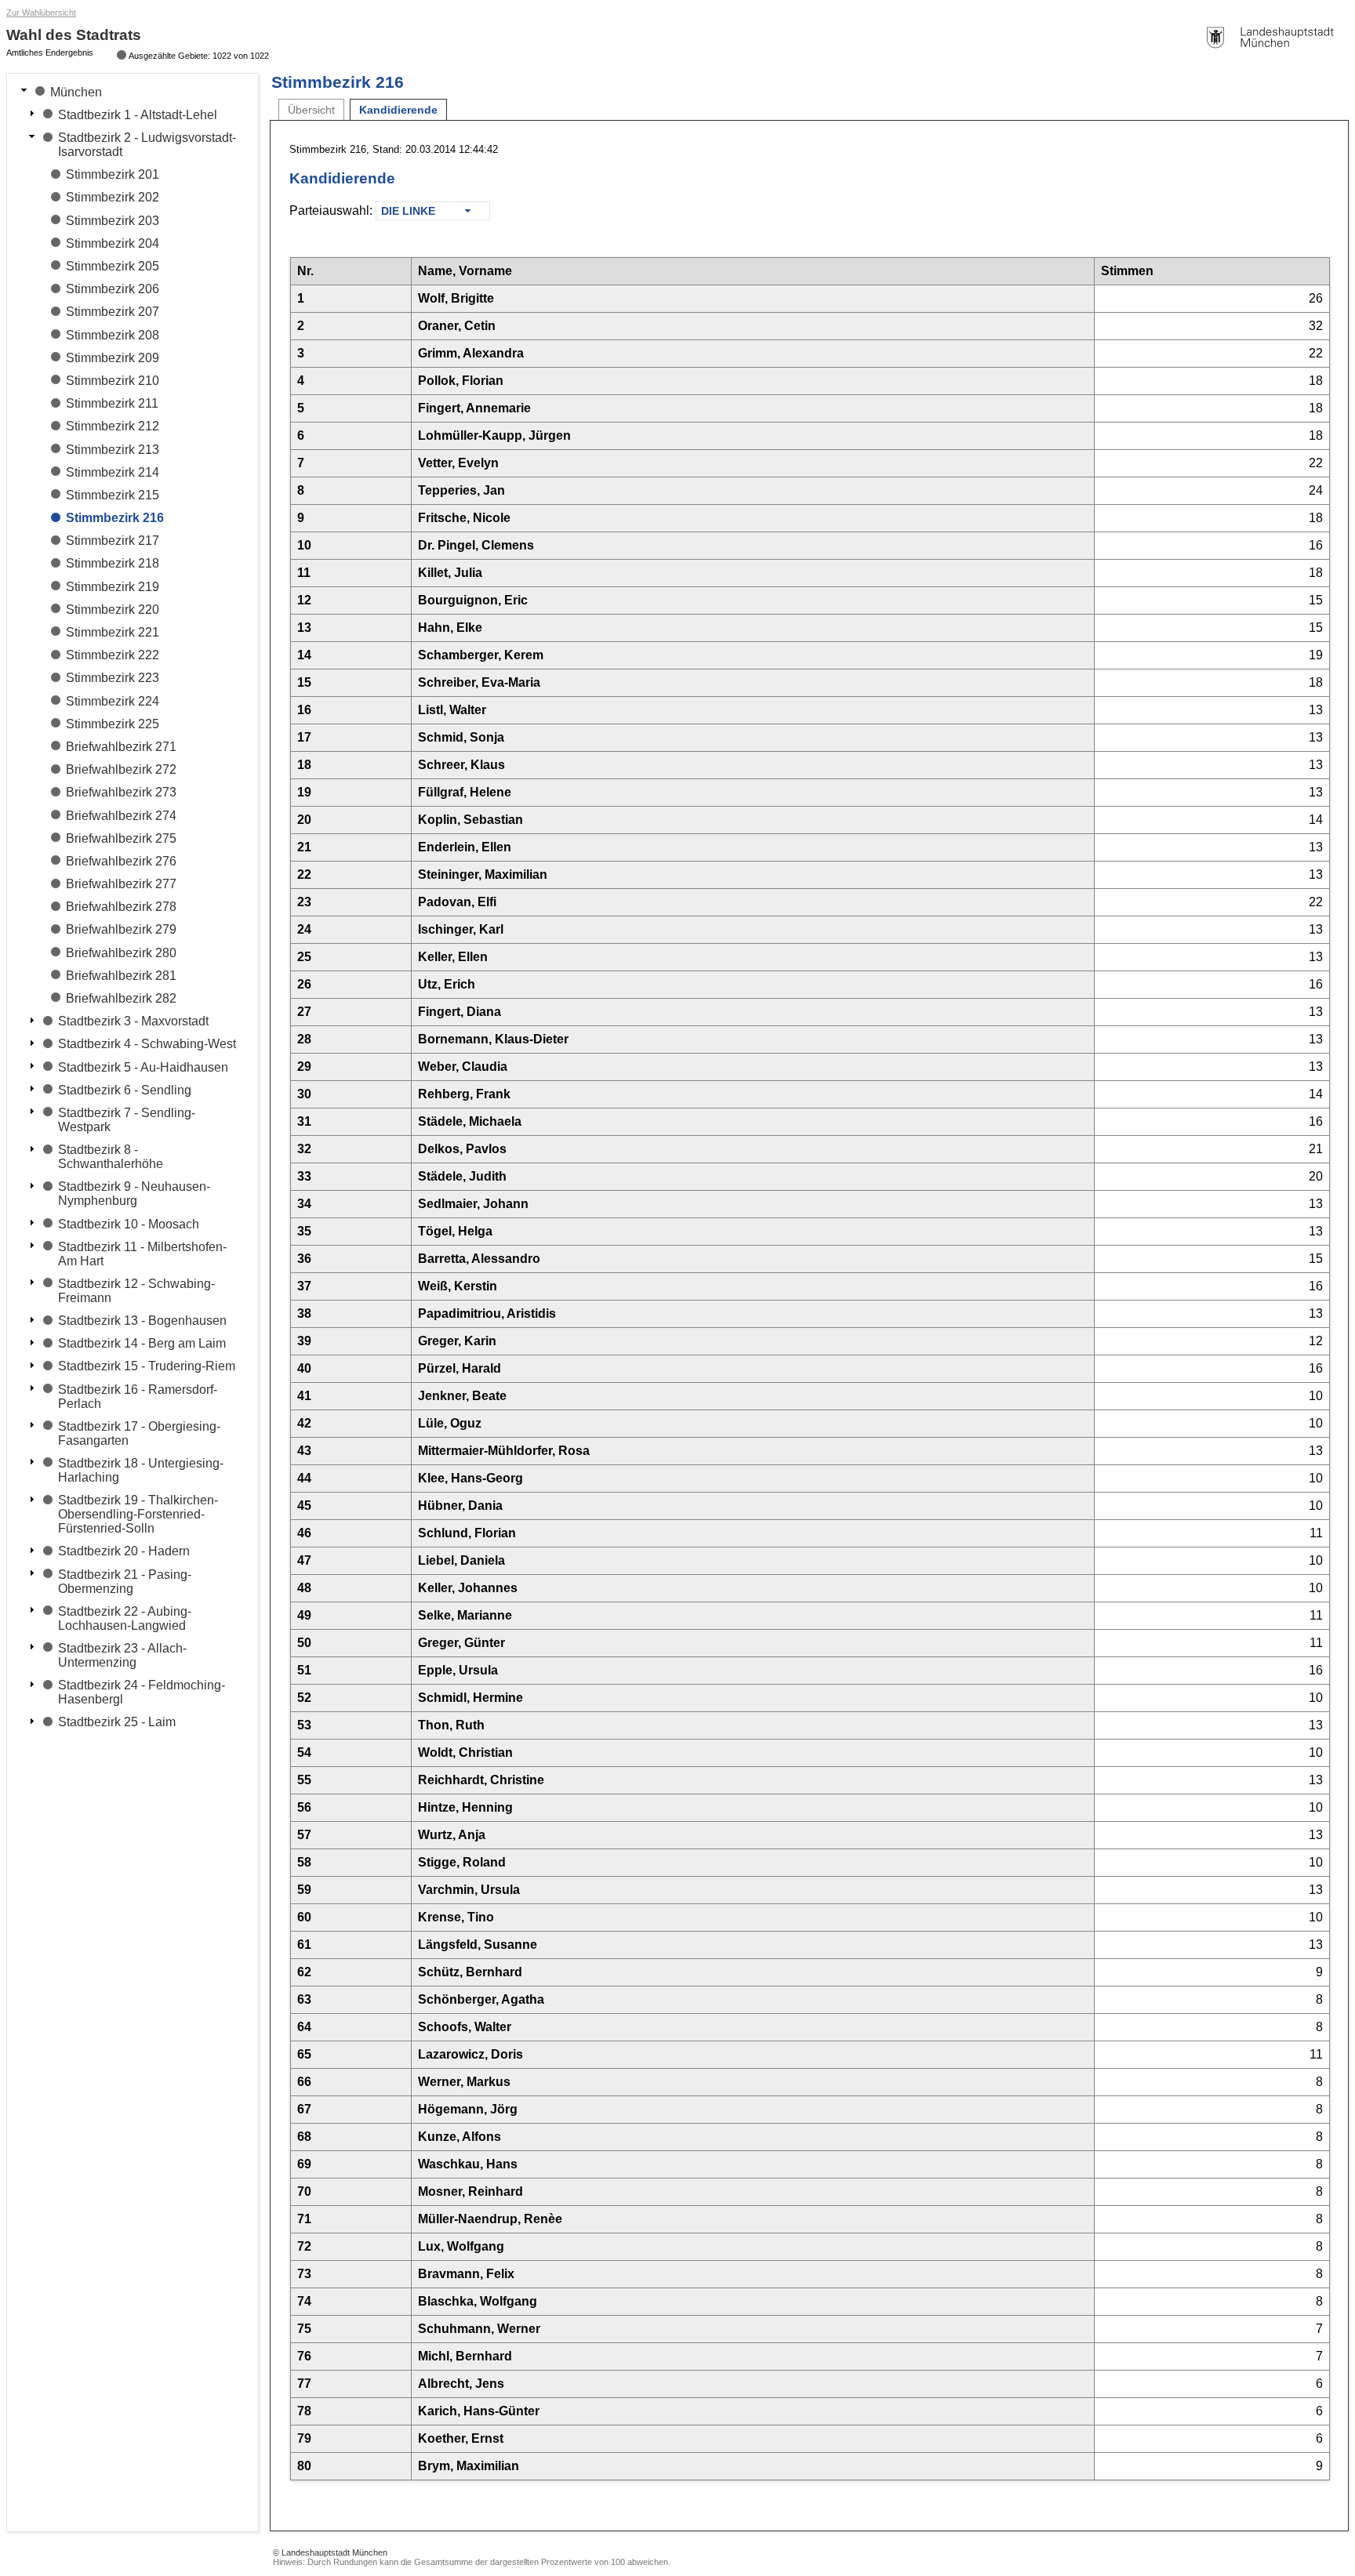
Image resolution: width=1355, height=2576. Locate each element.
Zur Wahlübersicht (41, 13)
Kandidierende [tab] (398, 110)
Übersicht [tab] (311, 110)
